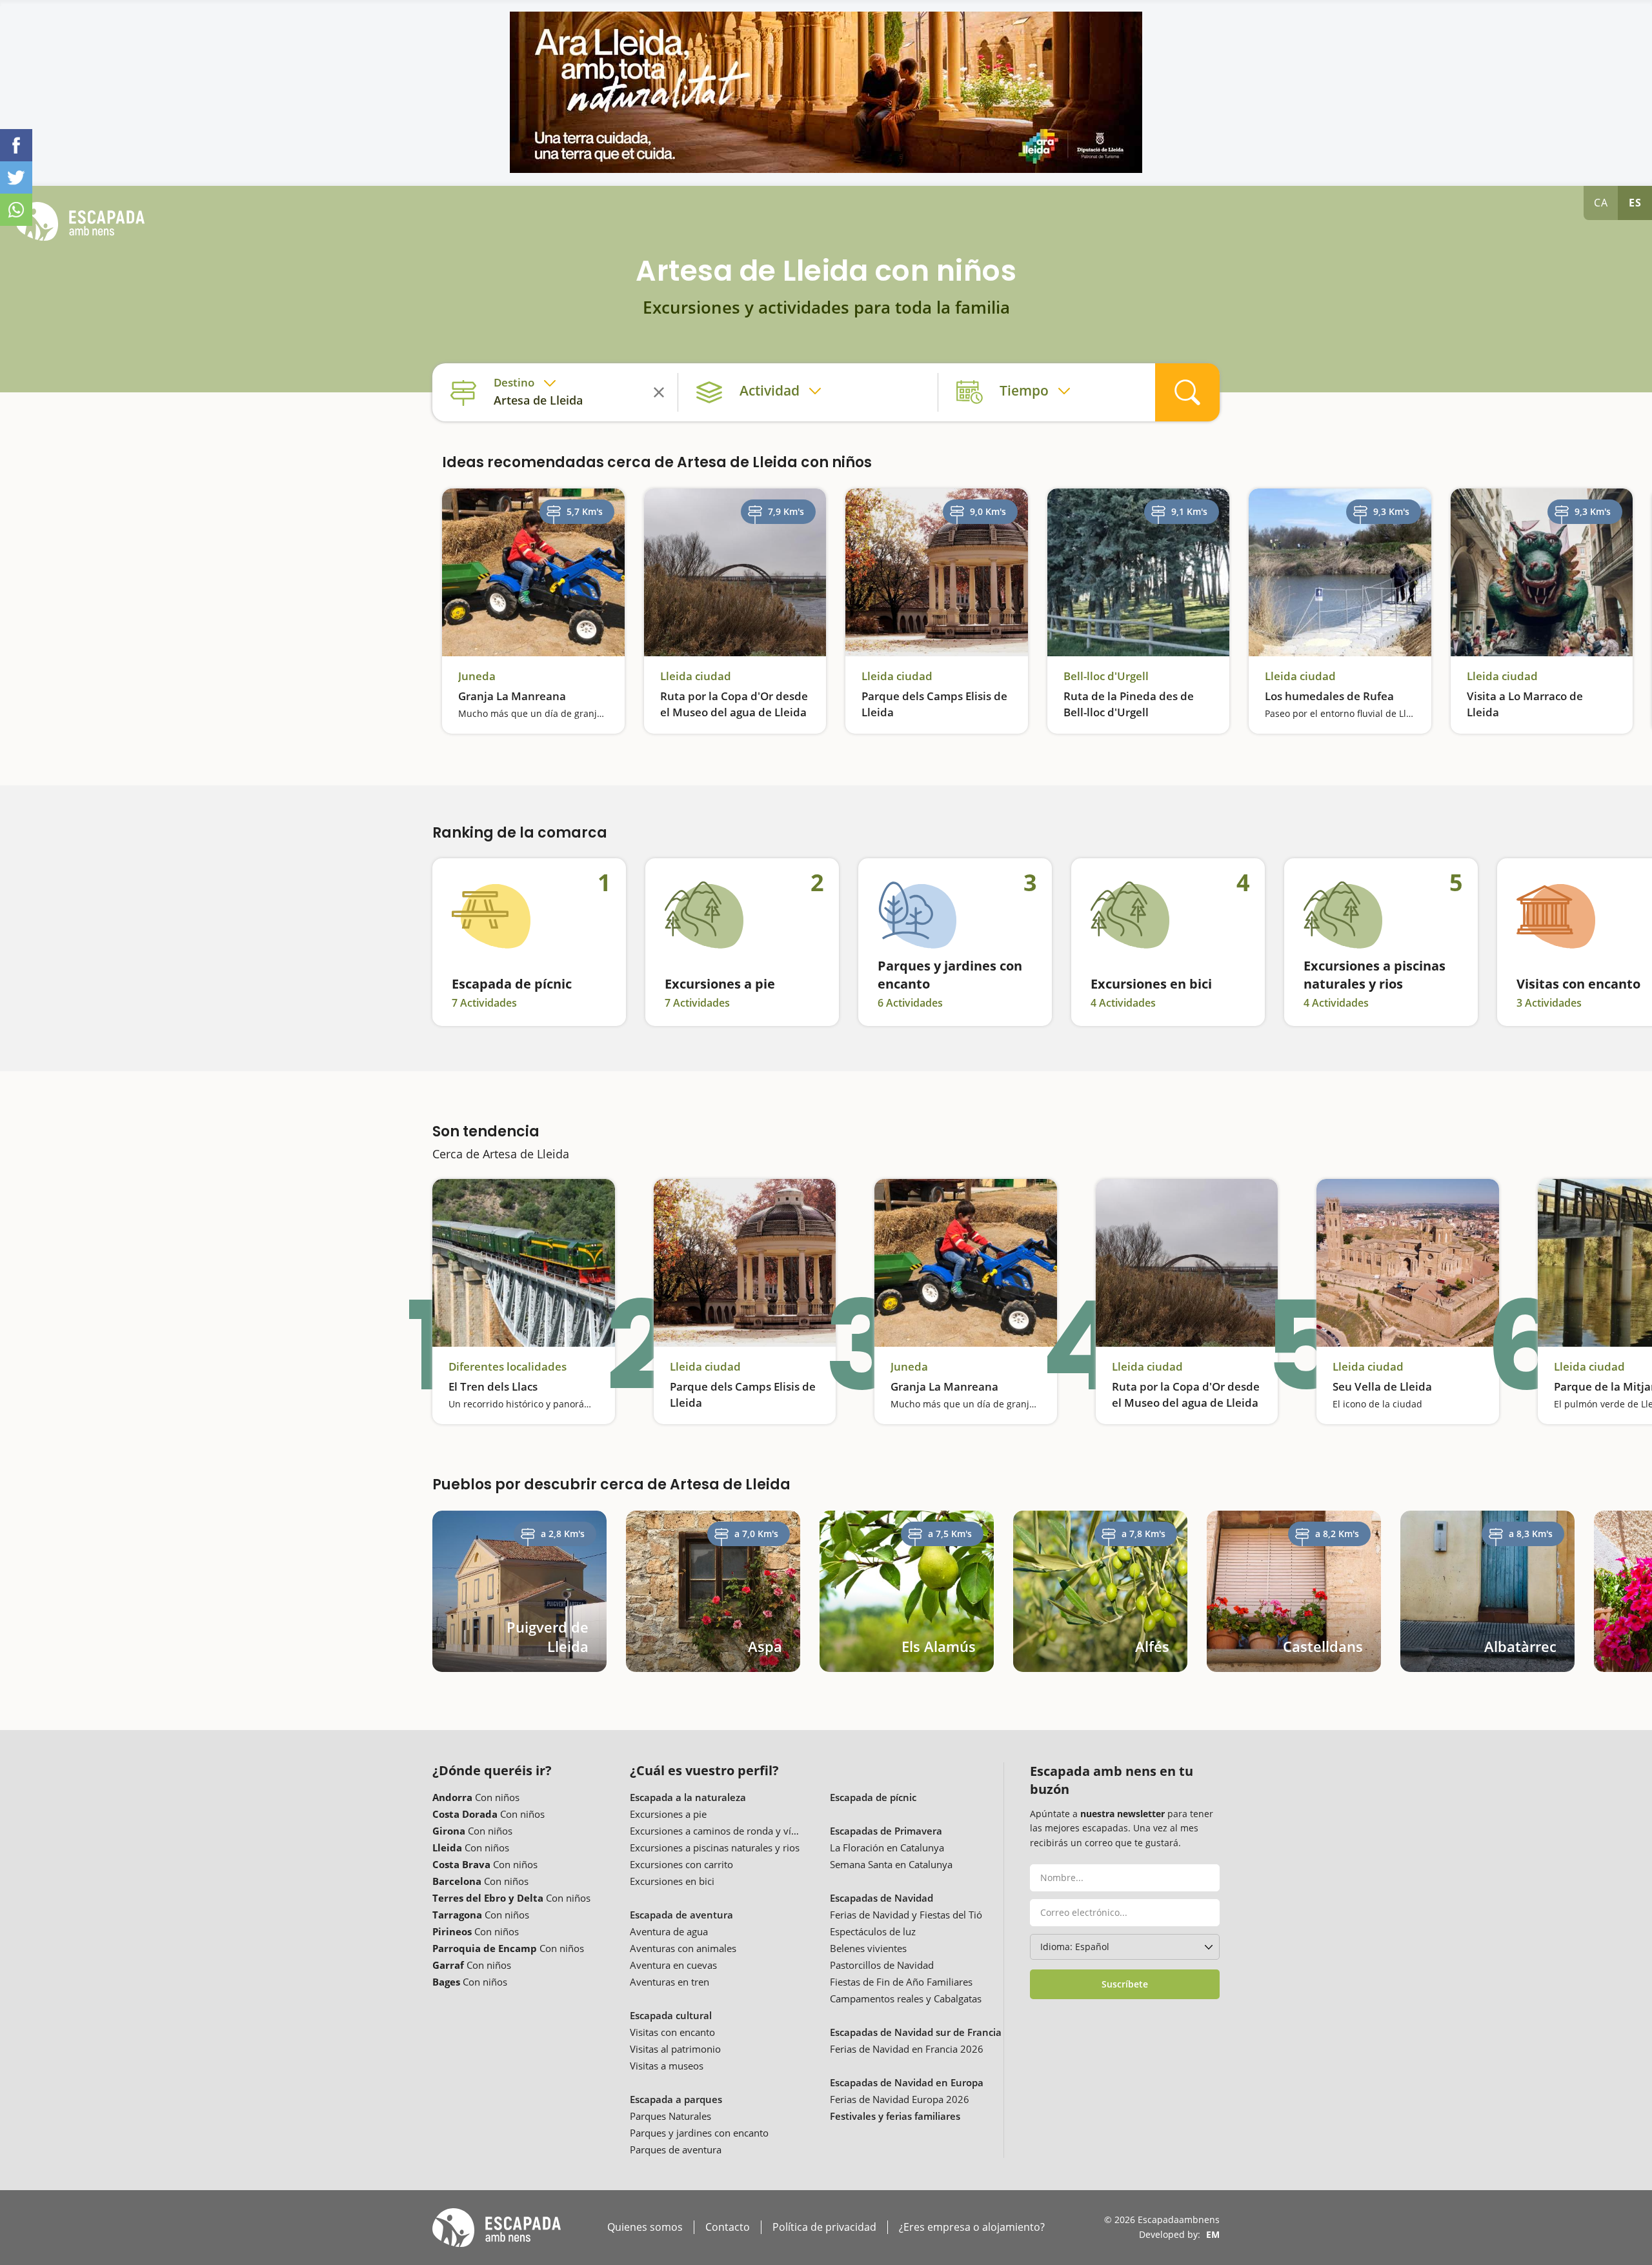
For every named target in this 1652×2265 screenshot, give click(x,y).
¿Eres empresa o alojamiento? (972, 2227)
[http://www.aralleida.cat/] (826, 92)
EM (1213, 2234)
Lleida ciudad (696, 676)
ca (1601, 203)
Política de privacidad (824, 2227)
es (1635, 203)
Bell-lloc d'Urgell (1106, 676)
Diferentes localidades (508, 1367)
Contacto (728, 2227)
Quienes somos (645, 2227)
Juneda (477, 676)
